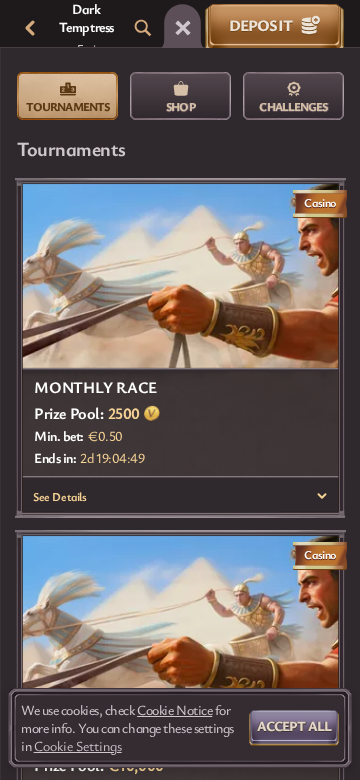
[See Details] (322, 496)
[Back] (30, 28)
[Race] (183, 28)
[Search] (143, 28)
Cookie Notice (174, 710)
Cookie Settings (78, 746)
